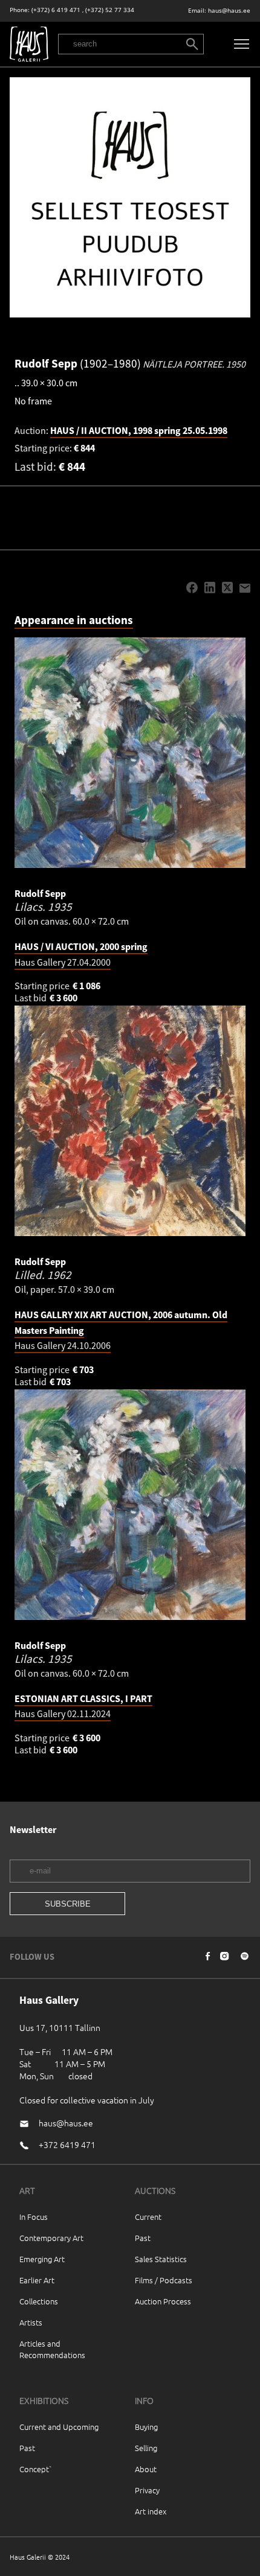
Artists (31, 2322)
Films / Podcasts (164, 2280)
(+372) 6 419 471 (56, 10)
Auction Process (163, 2301)
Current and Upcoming (59, 2427)
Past (143, 2238)
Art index (151, 2511)
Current (148, 2217)
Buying (146, 2427)
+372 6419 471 (67, 2144)
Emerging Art (42, 2259)
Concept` (36, 2469)
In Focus (34, 2217)
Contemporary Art (51, 2238)
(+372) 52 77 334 (110, 10)
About (146, 2469)
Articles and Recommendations (52, 2349)
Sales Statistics (161, 2259)
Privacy (147, 2490)
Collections (39, 2301)
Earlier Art (37, 2280)
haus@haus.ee (229, 11)
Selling (146, 2448)
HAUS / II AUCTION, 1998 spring (139, 430)
